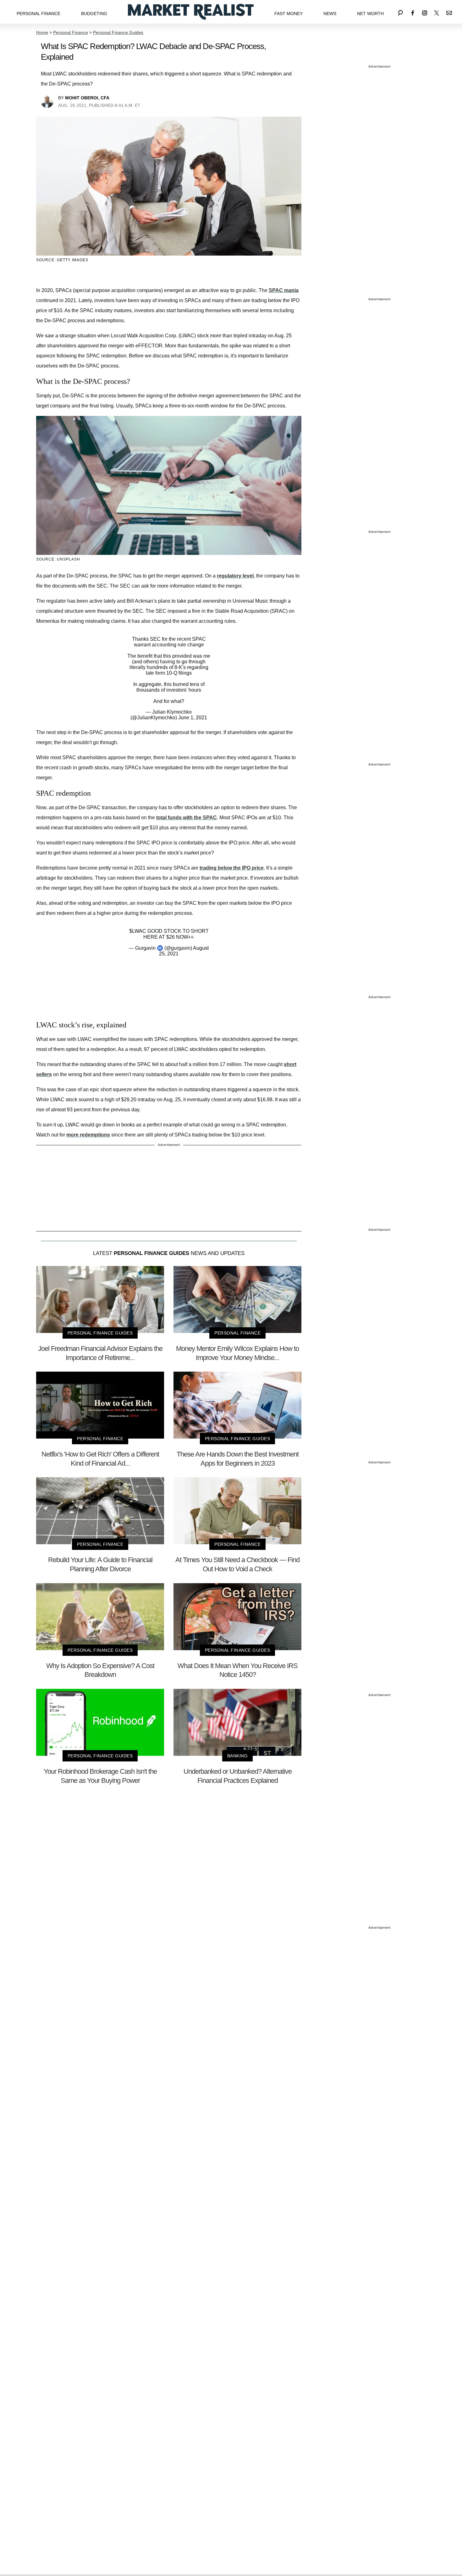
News (330, 14)
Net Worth (370, 14)
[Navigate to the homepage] (191, 12)
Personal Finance (38, 14)
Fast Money (289, 14)
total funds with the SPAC (187, 818)
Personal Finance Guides (118, 32)
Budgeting (94, 14)
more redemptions (88, 1135)
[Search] (400, 12)
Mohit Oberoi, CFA (87, 98)
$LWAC (138, 931)
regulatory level (235, 576)
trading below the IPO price (232, 868)
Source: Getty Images (62, 260)
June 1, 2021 (193, 718)
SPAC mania (284, 290)
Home (42, 32)
